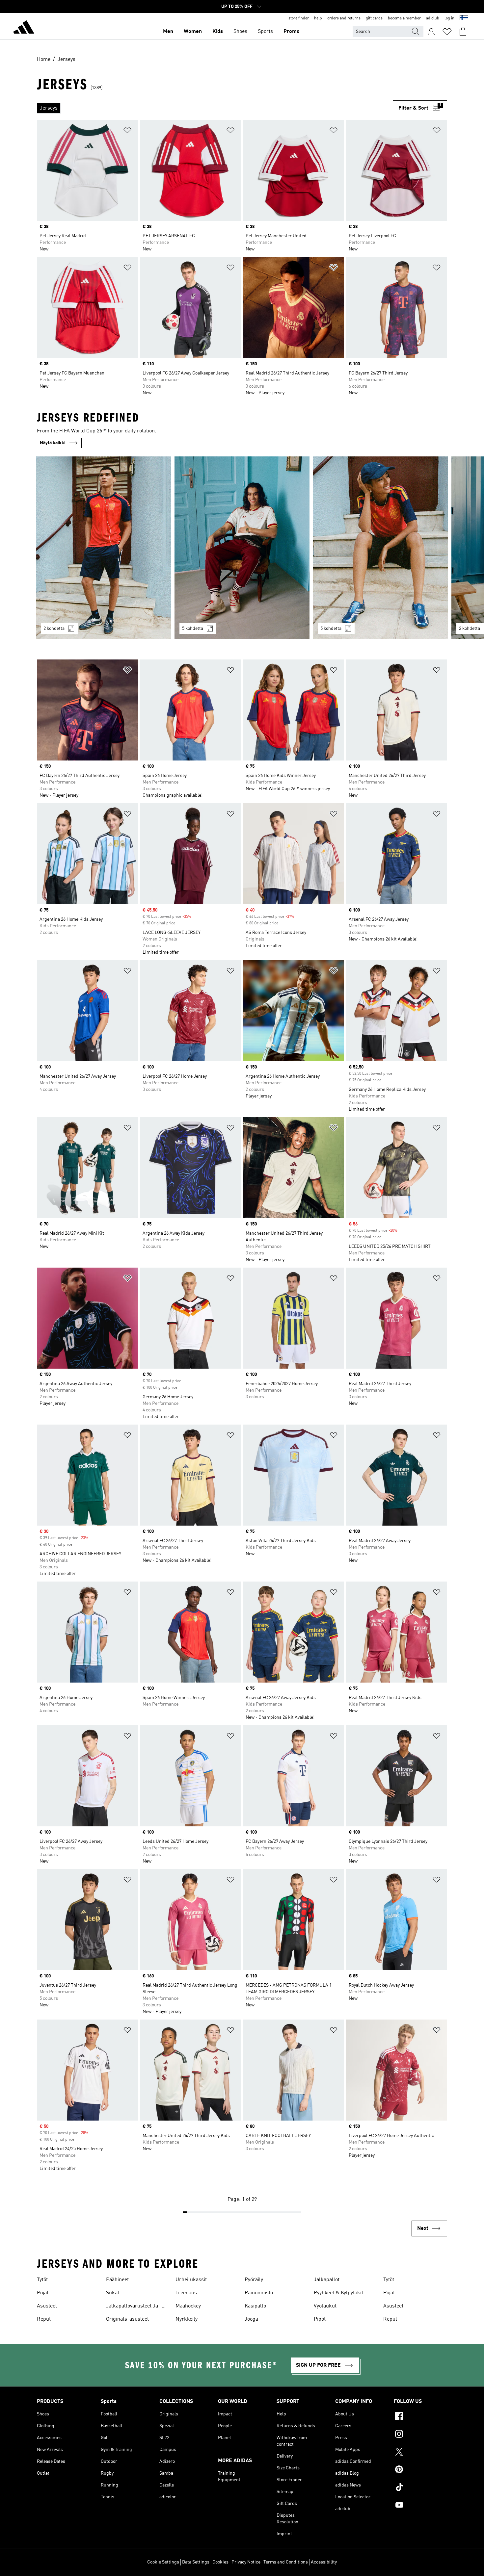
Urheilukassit (191, 2280)
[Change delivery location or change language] (464, 18)
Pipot (320, 2319)
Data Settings (196, 2562)
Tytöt (42, 2280)
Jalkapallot (327, 2280)
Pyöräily (254, 2280)
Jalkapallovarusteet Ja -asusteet (134, 2307)
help (318, 18)
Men (168, 32)
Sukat (113, 2293)
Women (193, 32)
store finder (299, 18)
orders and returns (344, 18)
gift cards (374, 18)
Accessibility (324, 2562)
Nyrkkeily (187, 2319)
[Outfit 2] (242, 548)
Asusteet (47, 2306)
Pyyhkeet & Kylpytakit (338, 2293)
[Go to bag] (463, 32)
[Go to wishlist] (447, 32)
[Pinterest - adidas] (420, 2470)
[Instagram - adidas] (420, 2435)
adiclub (433, 18)
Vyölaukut (325, 2306)
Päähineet (117, 2280)
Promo (292, 32)
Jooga (251, 2319)
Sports (265, 32)
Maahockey (188, 2306)
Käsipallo (255, 2306)
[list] (215, 108)
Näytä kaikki (53, 443)
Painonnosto (259, 2293)
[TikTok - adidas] (420, 2488)
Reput (44, 2319)
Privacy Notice (246, 2562)
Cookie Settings (163, 2562)
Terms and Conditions (286, 2562)
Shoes (240, 32)
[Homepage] (24, 28)
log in (449, 18)
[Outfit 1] (104, 548)
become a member (404, 18)
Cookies (220, 2562)
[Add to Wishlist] (127, 131)
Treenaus (186, 2293)
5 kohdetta (193, 629)
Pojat (43, 2293)
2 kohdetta (54, 629)
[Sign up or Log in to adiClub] (431, 32)
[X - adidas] (420, 2453)
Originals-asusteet (127, 2319)
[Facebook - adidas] (420, 2417)
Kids (218, 32)
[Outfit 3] (380, 548)
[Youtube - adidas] (420, 2506)
